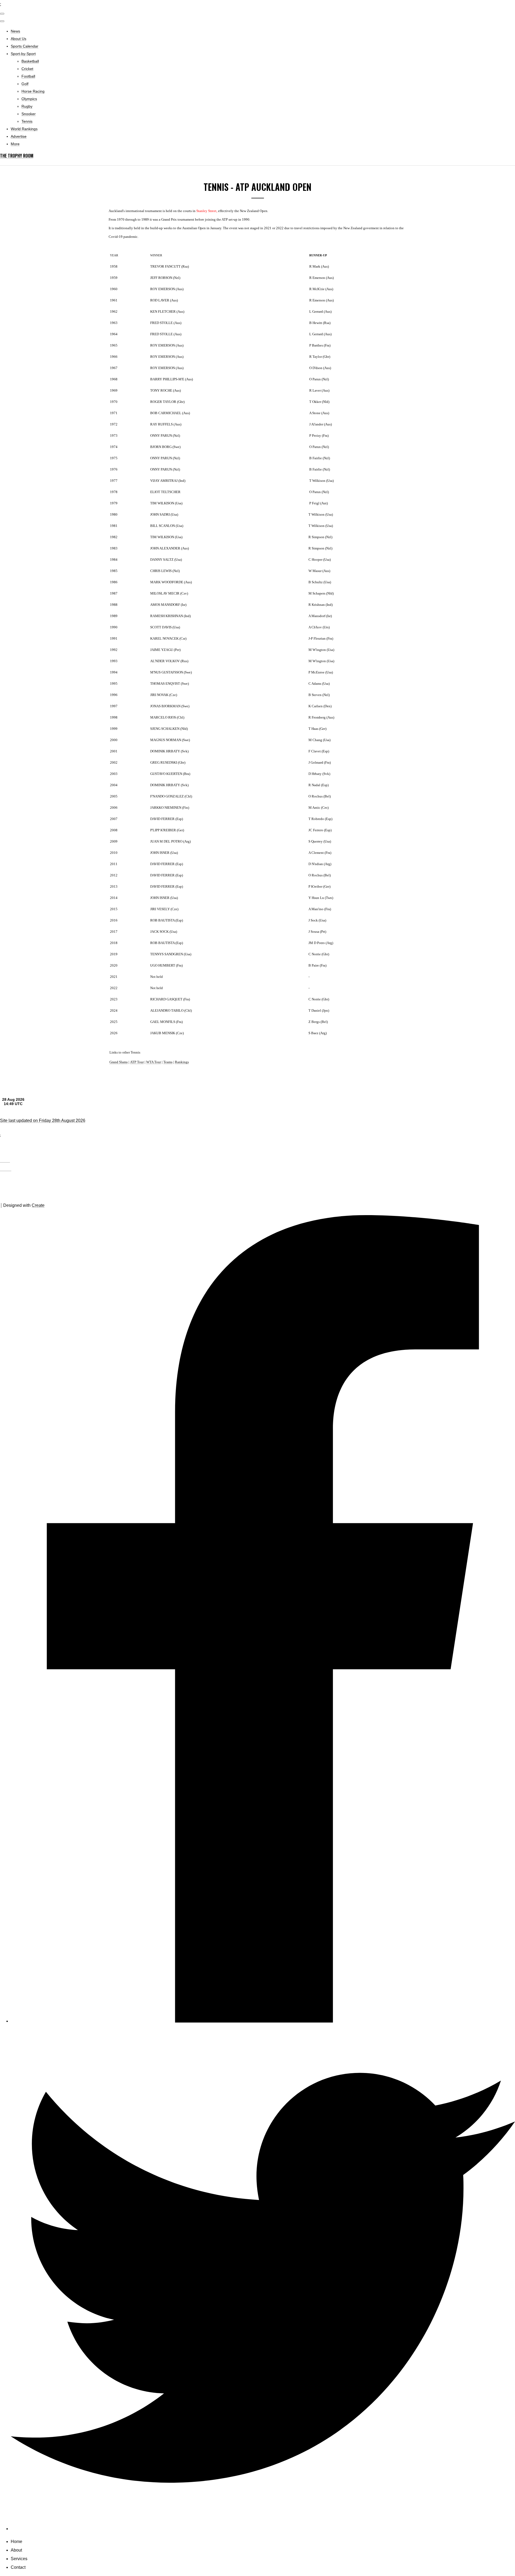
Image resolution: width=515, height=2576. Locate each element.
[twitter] (263, 2529)
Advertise (19, 136)
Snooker (29, 114)
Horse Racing (33, 91)
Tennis (27, 121)
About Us (19, 39)
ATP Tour (137, 1062)
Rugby (27, 106)
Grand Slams (119, 1062)
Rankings (182, 1062)
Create (38, 1205)
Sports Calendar (25, 46)
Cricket (27, 69)
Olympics (29, 99)
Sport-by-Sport (23, 54)
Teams (168, 1062)
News (15, 31)
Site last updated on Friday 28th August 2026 (43, 1121)
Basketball (30, 61)
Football (28, 76)
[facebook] (263, 2021)
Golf (25, 84)
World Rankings (24, 129)
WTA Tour (154, 1062)
